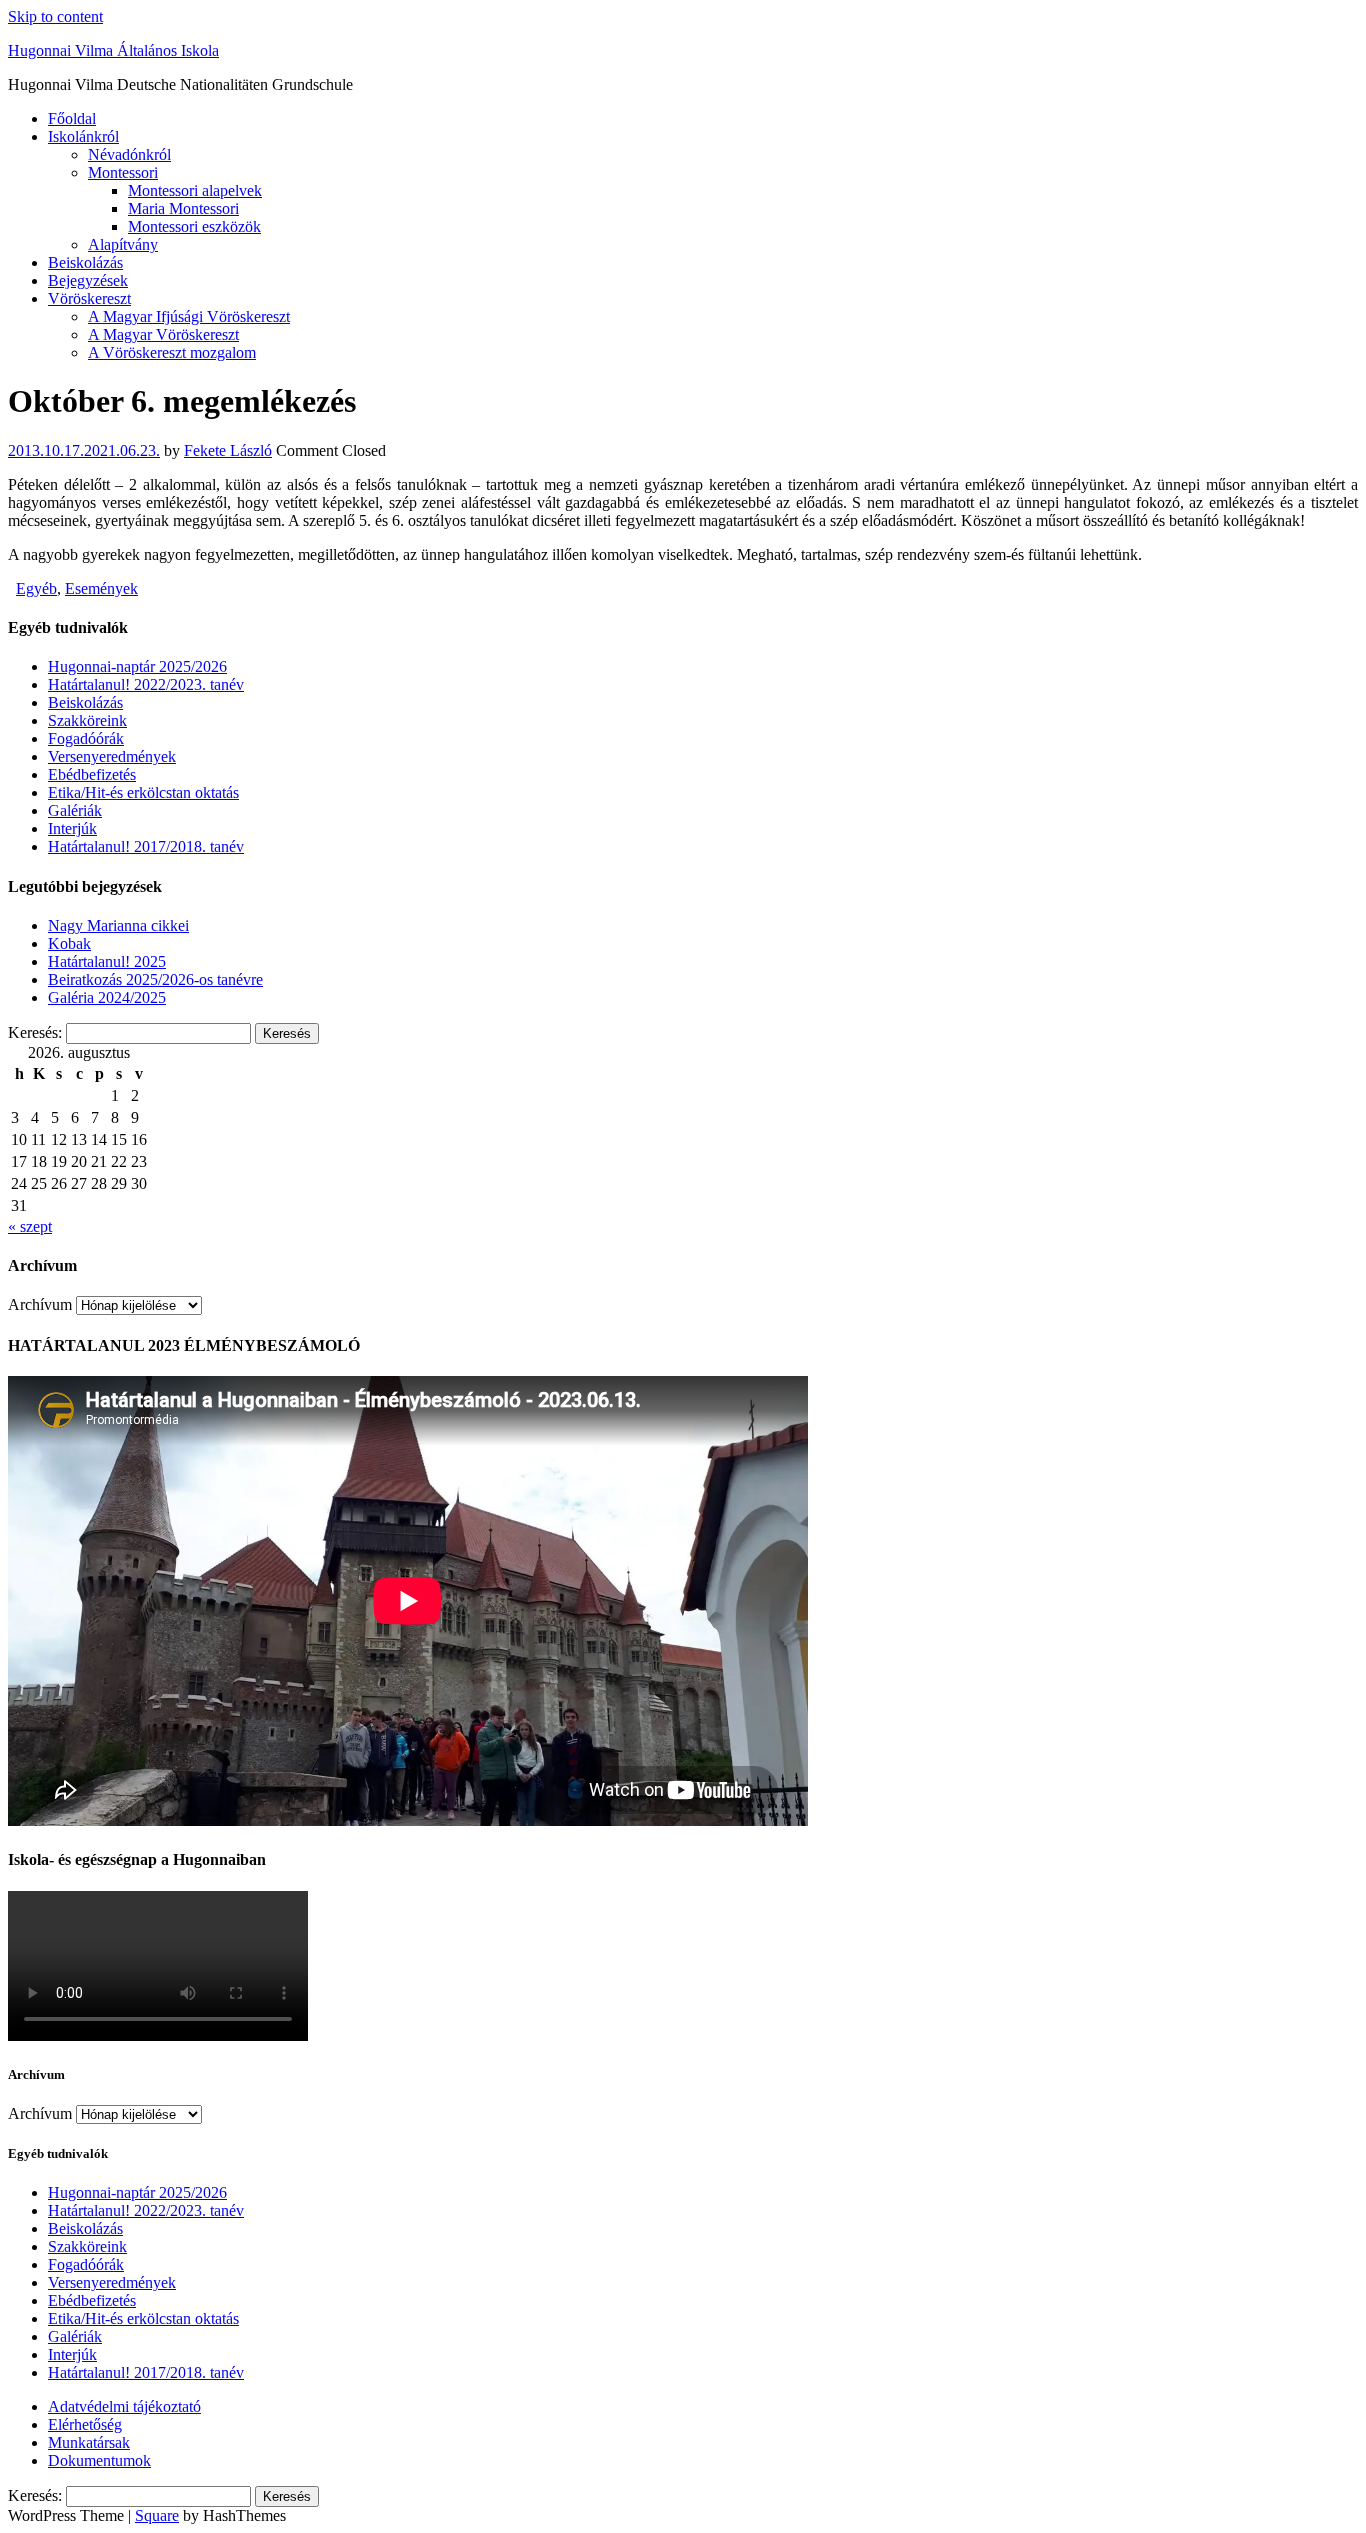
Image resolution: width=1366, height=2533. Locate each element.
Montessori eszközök (194, 226)
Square (157, 2515)
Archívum (40, 1304)
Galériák (75, 810)
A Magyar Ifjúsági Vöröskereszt (189, 316)
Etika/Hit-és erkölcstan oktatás (143, 792)
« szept (30, 1226)
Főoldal (72, 118)
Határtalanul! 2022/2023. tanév (146, 684)
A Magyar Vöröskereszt (163, 334)
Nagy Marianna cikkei (118, 925)
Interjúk (72, 828)
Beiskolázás (85, 262)
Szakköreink (87, 720)
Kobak (69, 943)
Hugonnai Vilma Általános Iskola (113, 50)
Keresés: (35, 1032)
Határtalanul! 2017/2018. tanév (146, 846)
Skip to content (55, 16)
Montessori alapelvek (195, 190)
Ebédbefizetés (92, 774)
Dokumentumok (99, 2460)
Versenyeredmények (112, 756)
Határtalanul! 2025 (107, 961)
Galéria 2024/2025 (107, 997)
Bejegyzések (88, 280)
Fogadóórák (86, 738)
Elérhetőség (85, 2424)
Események (101, 588)
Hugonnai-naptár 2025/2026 (137, 666)
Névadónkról (129, 154)
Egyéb (36, 588)
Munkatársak (89, 2442)
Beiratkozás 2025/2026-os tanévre (155, 979)
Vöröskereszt (89, 298)
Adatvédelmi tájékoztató (124, 2406)
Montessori (123, 172)
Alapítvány (123, 244)
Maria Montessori (183, 208)
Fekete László (228, 450)
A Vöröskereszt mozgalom (172, 352)
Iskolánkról (83, 136)
